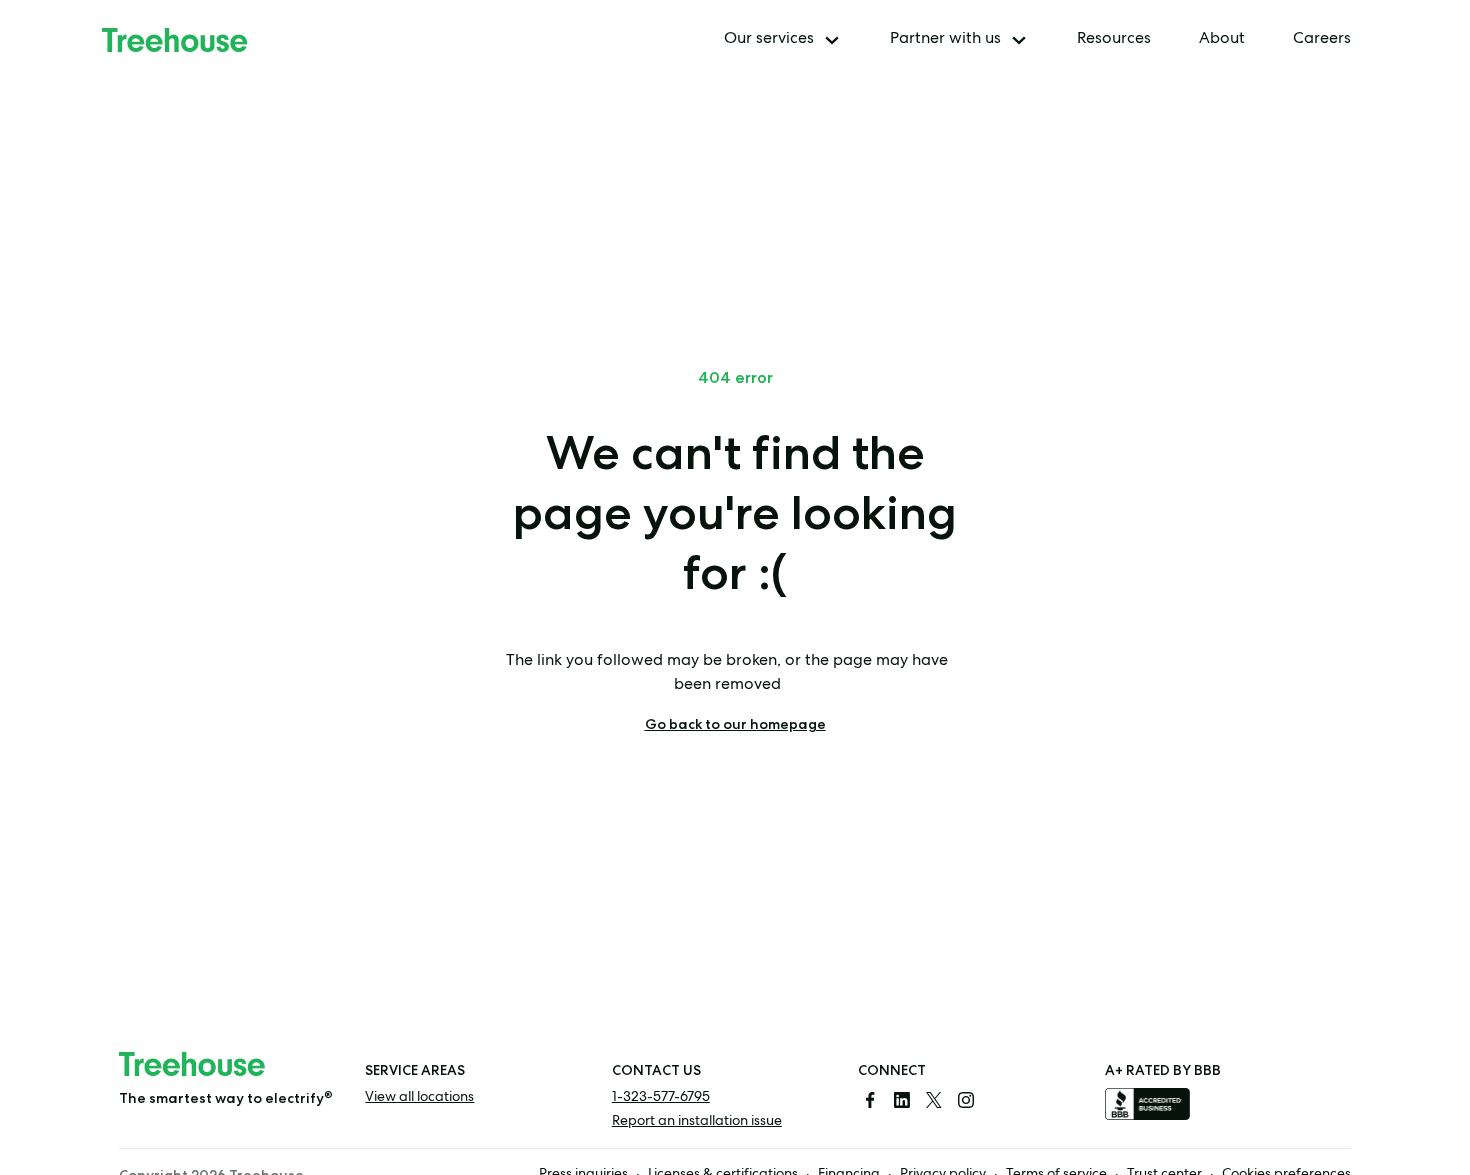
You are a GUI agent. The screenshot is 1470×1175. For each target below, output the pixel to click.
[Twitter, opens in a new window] (934, 1100)
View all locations (419, 1098)
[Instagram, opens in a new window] (966, 1100)
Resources (1114, 40)
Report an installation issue (697, 1122)
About (1222, 40)
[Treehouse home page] (192, 1064)
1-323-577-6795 (661, 1098)
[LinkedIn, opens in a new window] (902, 1100)
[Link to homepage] (175, 40)
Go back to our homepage (735, 724)
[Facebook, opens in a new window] (870, 1100)
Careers (1322, 40)
